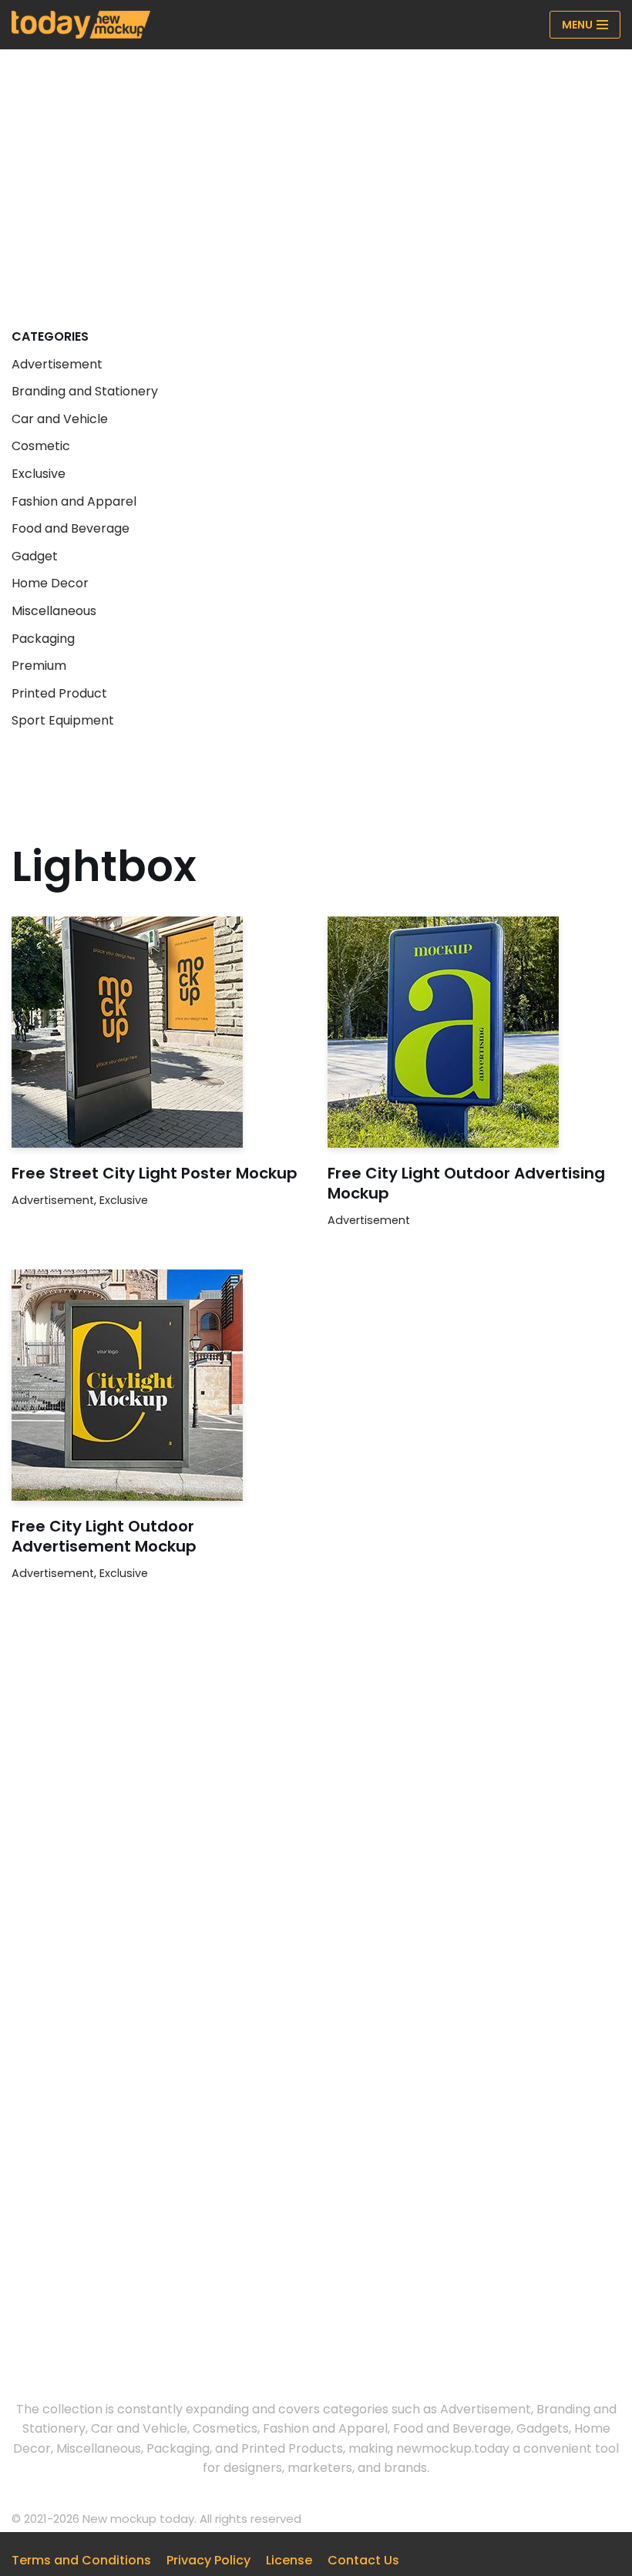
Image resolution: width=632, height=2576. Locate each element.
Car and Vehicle (60, 419)
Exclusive (39, 474)
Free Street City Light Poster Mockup (155, 1173)
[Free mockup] (81, 25)
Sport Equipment (63, 720)
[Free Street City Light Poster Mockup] (158, 1032)
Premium (39, 666)
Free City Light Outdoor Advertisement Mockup (104, 1536)
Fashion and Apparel (74, 501)
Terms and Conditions (81, 2560)
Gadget (35, 556)
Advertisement (57, 364)
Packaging (43, 639)
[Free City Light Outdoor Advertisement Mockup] (158, 1385)
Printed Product (59, 693)
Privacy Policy (208, 2560)
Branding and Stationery (85, 391)
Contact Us (363, 2560)
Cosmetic (41, 446)
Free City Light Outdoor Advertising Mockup (466, 1183)
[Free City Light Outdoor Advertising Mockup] (474, 1032)
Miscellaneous (54, 611)
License (289, 2560)
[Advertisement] (316, 165)
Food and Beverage (71, 528)
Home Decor (50, 583)
